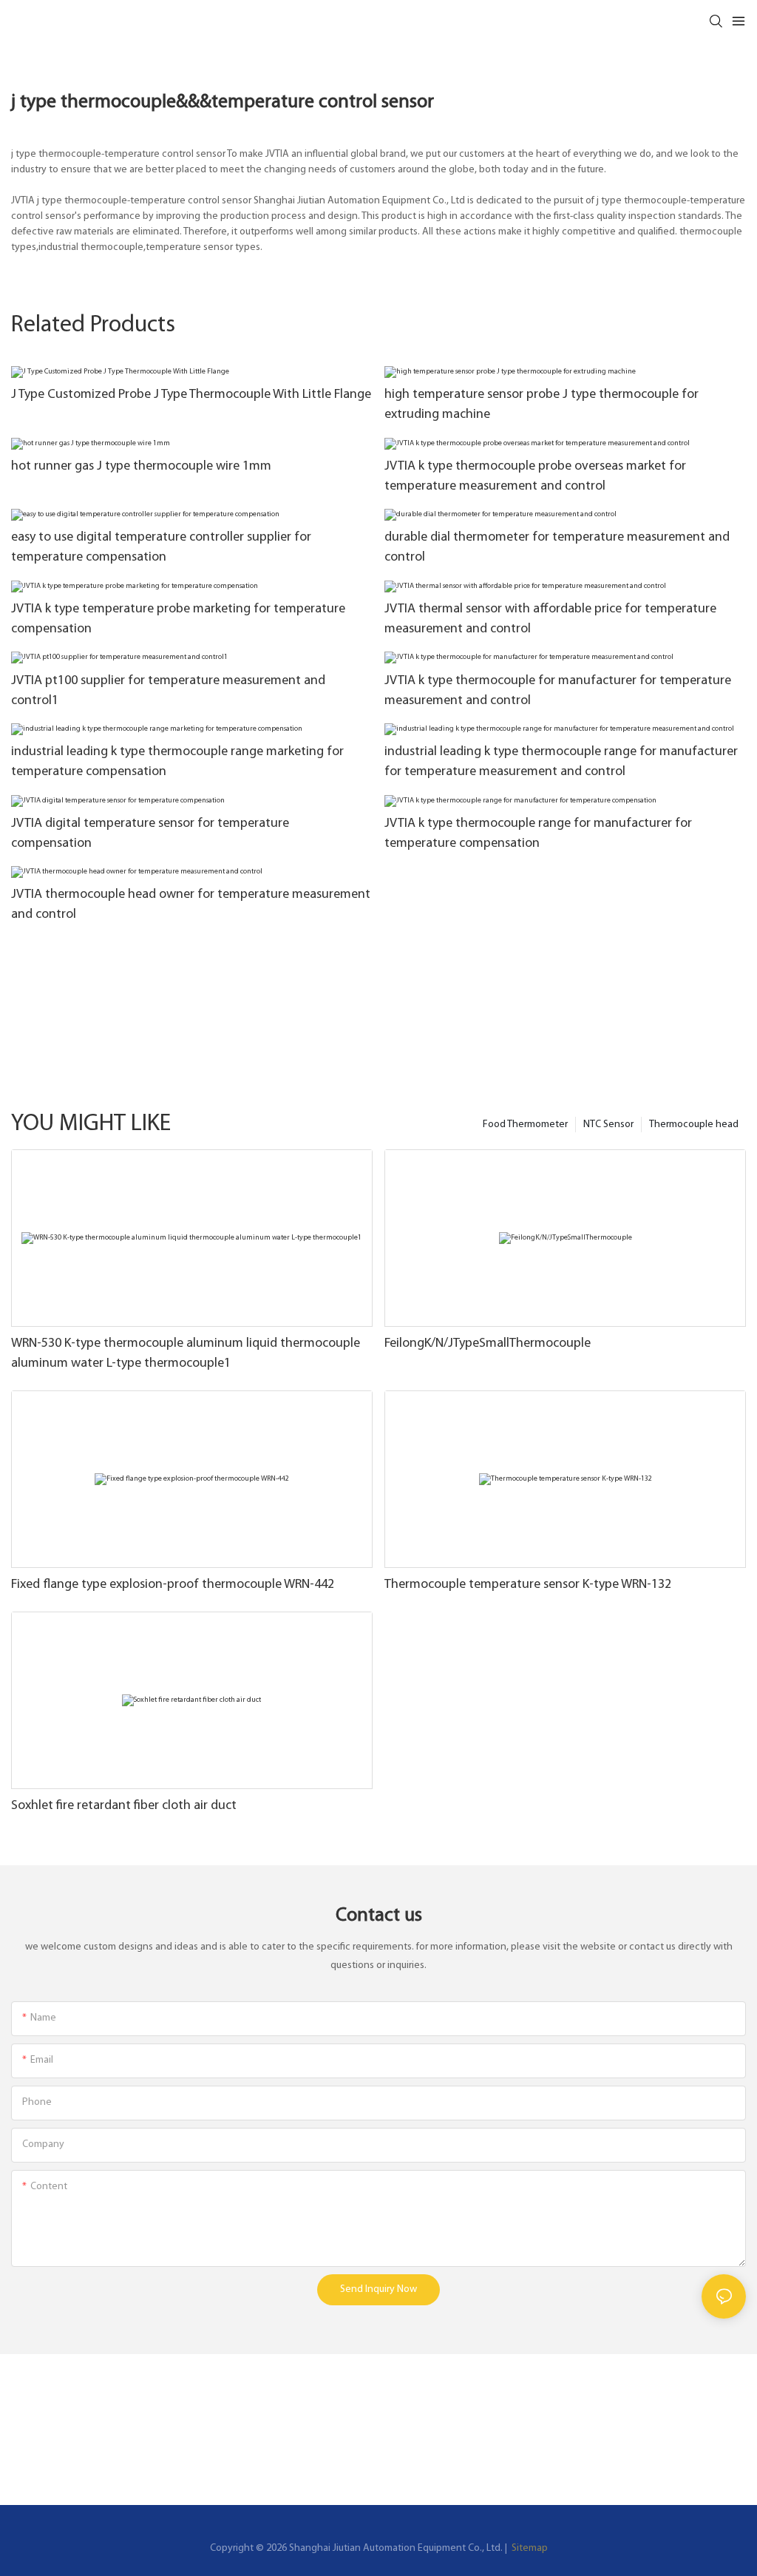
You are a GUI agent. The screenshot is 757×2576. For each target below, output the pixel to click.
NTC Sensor (608, 1125)
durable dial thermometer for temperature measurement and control (557, 548)
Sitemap (529, 2548)
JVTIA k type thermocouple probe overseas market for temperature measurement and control (535, 477)
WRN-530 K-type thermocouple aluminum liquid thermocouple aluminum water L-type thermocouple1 (186, 1354)
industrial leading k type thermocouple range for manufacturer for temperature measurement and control (561, 762)
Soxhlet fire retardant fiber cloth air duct (124, 1806)
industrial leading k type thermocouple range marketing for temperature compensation (177, 762)
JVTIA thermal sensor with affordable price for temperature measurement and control (550, 619)
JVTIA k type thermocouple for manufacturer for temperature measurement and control (558, 691)
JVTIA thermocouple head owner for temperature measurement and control (191, 905)
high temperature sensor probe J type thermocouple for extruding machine (542, 405)
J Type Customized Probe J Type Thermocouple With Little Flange (191, 395)
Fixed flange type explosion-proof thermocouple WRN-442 (173, 1585)
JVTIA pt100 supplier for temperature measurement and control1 (168, 691)
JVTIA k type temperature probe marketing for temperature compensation (178, 619)
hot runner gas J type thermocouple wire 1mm (141, 467)
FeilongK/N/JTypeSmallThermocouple (488, 1344)
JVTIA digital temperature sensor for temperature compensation (150, 834)
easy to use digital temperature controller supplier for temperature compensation (161, 548)
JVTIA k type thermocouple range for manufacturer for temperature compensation (538, 834)
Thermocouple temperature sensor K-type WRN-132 (528, 1585)
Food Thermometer (525, 1125)
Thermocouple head (694, 1125)
